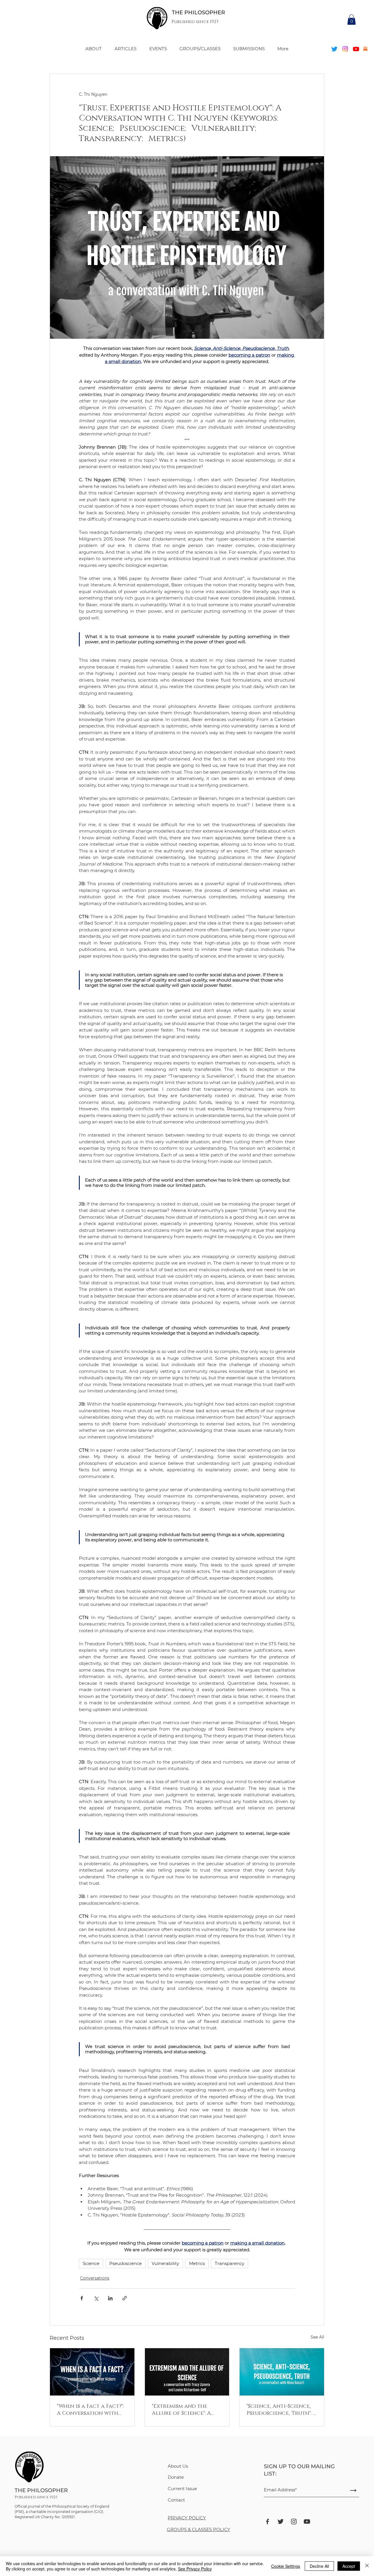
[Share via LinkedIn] (110, 2298)
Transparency (230, 2263)
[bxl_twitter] (281, 2522)
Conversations (95, 2278)
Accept (349, 2566)
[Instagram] (345, 49)
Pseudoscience (125, 2263)
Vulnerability (165, 2263)
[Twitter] (334, 49)
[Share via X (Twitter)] (96, 2298)
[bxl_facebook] (267, 2522)
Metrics (197, 2263)
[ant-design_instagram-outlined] (294, 2522)
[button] (352, 20)
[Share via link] (125, 2298)
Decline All (319, 2566)
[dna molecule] (92, 2372)
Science (91, 2263)
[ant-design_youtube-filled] (307, 2522)
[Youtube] (356, 49)
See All (317, 2337)
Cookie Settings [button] (286, 2566)
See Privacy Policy (195, 2569)
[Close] (367, 2566)
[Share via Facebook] (82, 2298)
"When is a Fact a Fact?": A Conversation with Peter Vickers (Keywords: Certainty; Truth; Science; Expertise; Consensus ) (92, 2410)
